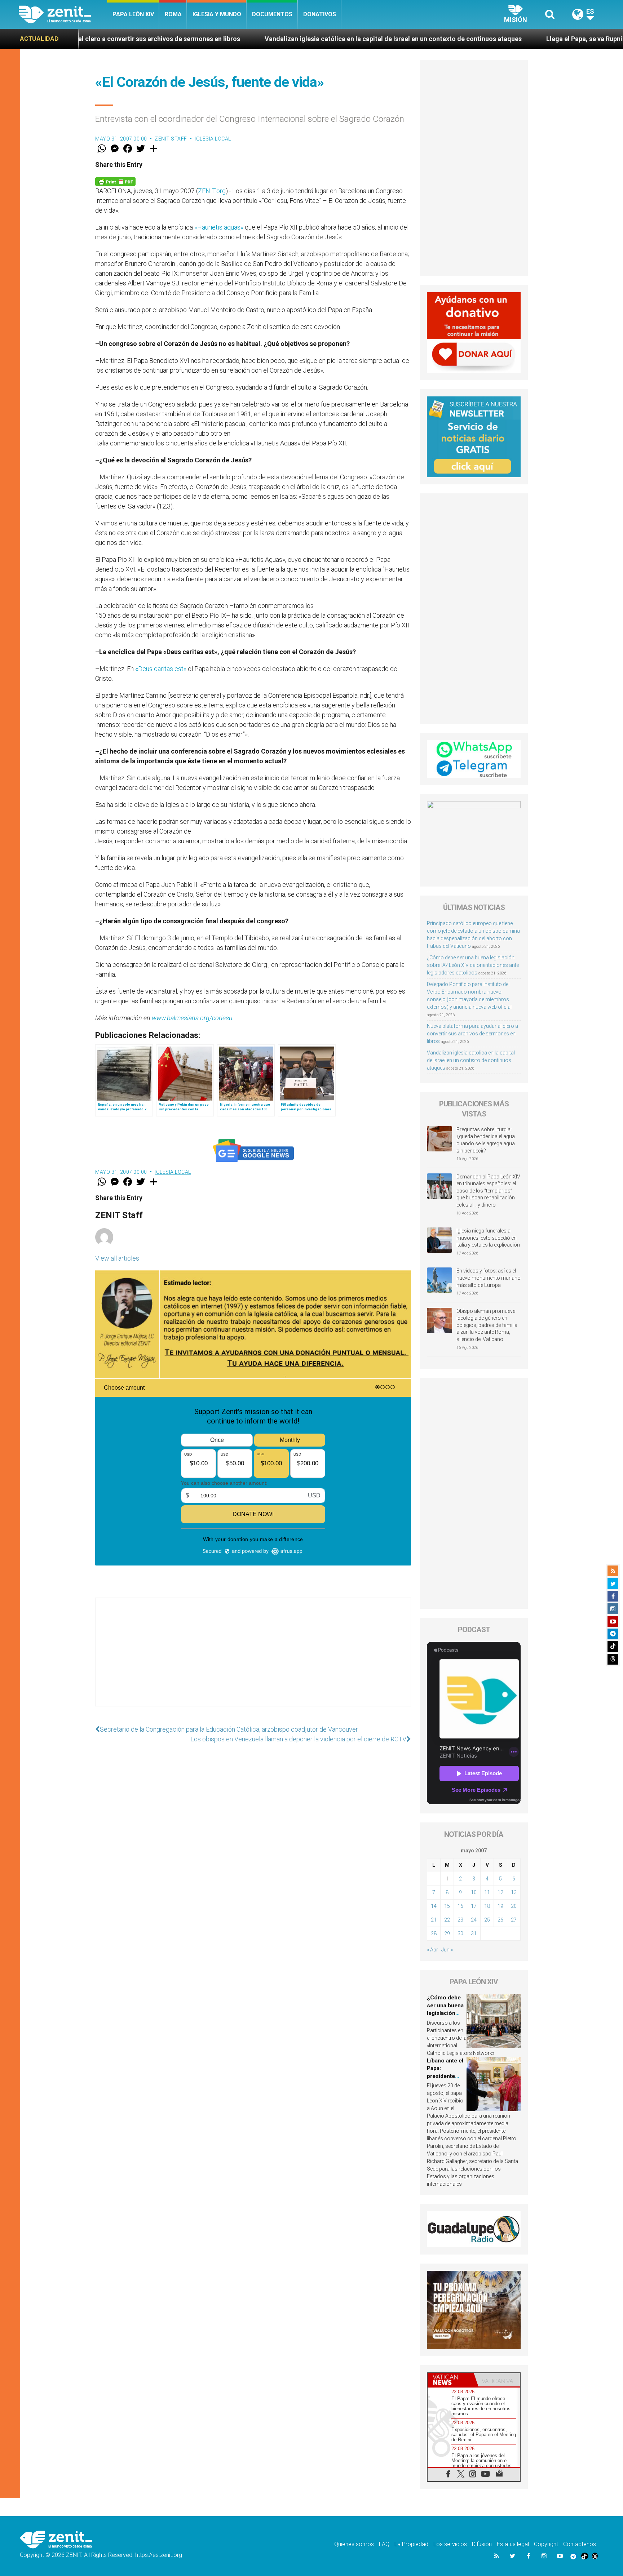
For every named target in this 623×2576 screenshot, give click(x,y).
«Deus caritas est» (161, 669)
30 (460, 1933)
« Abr (432, 1950)
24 (474, 1920)
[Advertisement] (253, 1659)
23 (460, 1920)
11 (487, 1892)
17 (474, 1906)
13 (514, 1892)
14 (434, 1906)
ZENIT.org (212, 191)
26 (500, 1920)
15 (447, 1906)
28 (434, 1933)
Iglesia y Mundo (217, 14)
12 (500, 1892)
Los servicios (450, 2544)
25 (487, 1920)
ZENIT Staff (171, 139)
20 (514, 1906)
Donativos (320, 14)
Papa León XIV (133, 14)
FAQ (384, 2544)
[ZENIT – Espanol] (63, 14)
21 (434, 1920)
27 (514, 1920)
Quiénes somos (354, 2544)
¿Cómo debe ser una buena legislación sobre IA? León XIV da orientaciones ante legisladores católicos (473, 965)
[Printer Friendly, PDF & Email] (115, 181)
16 (460, 1906)
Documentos (272, 14)
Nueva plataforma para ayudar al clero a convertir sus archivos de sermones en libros (472, 1034)
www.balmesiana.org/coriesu (192, 1018)
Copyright (546, 2544)
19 (500, 1906)
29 (447, 1933)
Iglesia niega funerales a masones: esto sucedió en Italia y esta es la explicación (488, 1238)
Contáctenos (580, 2544)
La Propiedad (411, 2544)
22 (447, 1920)
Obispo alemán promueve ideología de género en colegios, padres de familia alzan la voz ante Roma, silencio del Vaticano (487, 1325)
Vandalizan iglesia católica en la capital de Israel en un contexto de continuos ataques (218, 39)
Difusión (482, 2544)
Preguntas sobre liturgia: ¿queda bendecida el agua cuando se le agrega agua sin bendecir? (486, 1140)
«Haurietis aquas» (219, 227)
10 (474, 1892)
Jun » (447, 1950)
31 (474, 1933)
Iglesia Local (213, 139)
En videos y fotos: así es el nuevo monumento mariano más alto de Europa (489, 1278)
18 (487, 1906)
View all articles (117, 1258)
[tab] (451, 2380)
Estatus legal (513, 2544)
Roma (173, 14)
